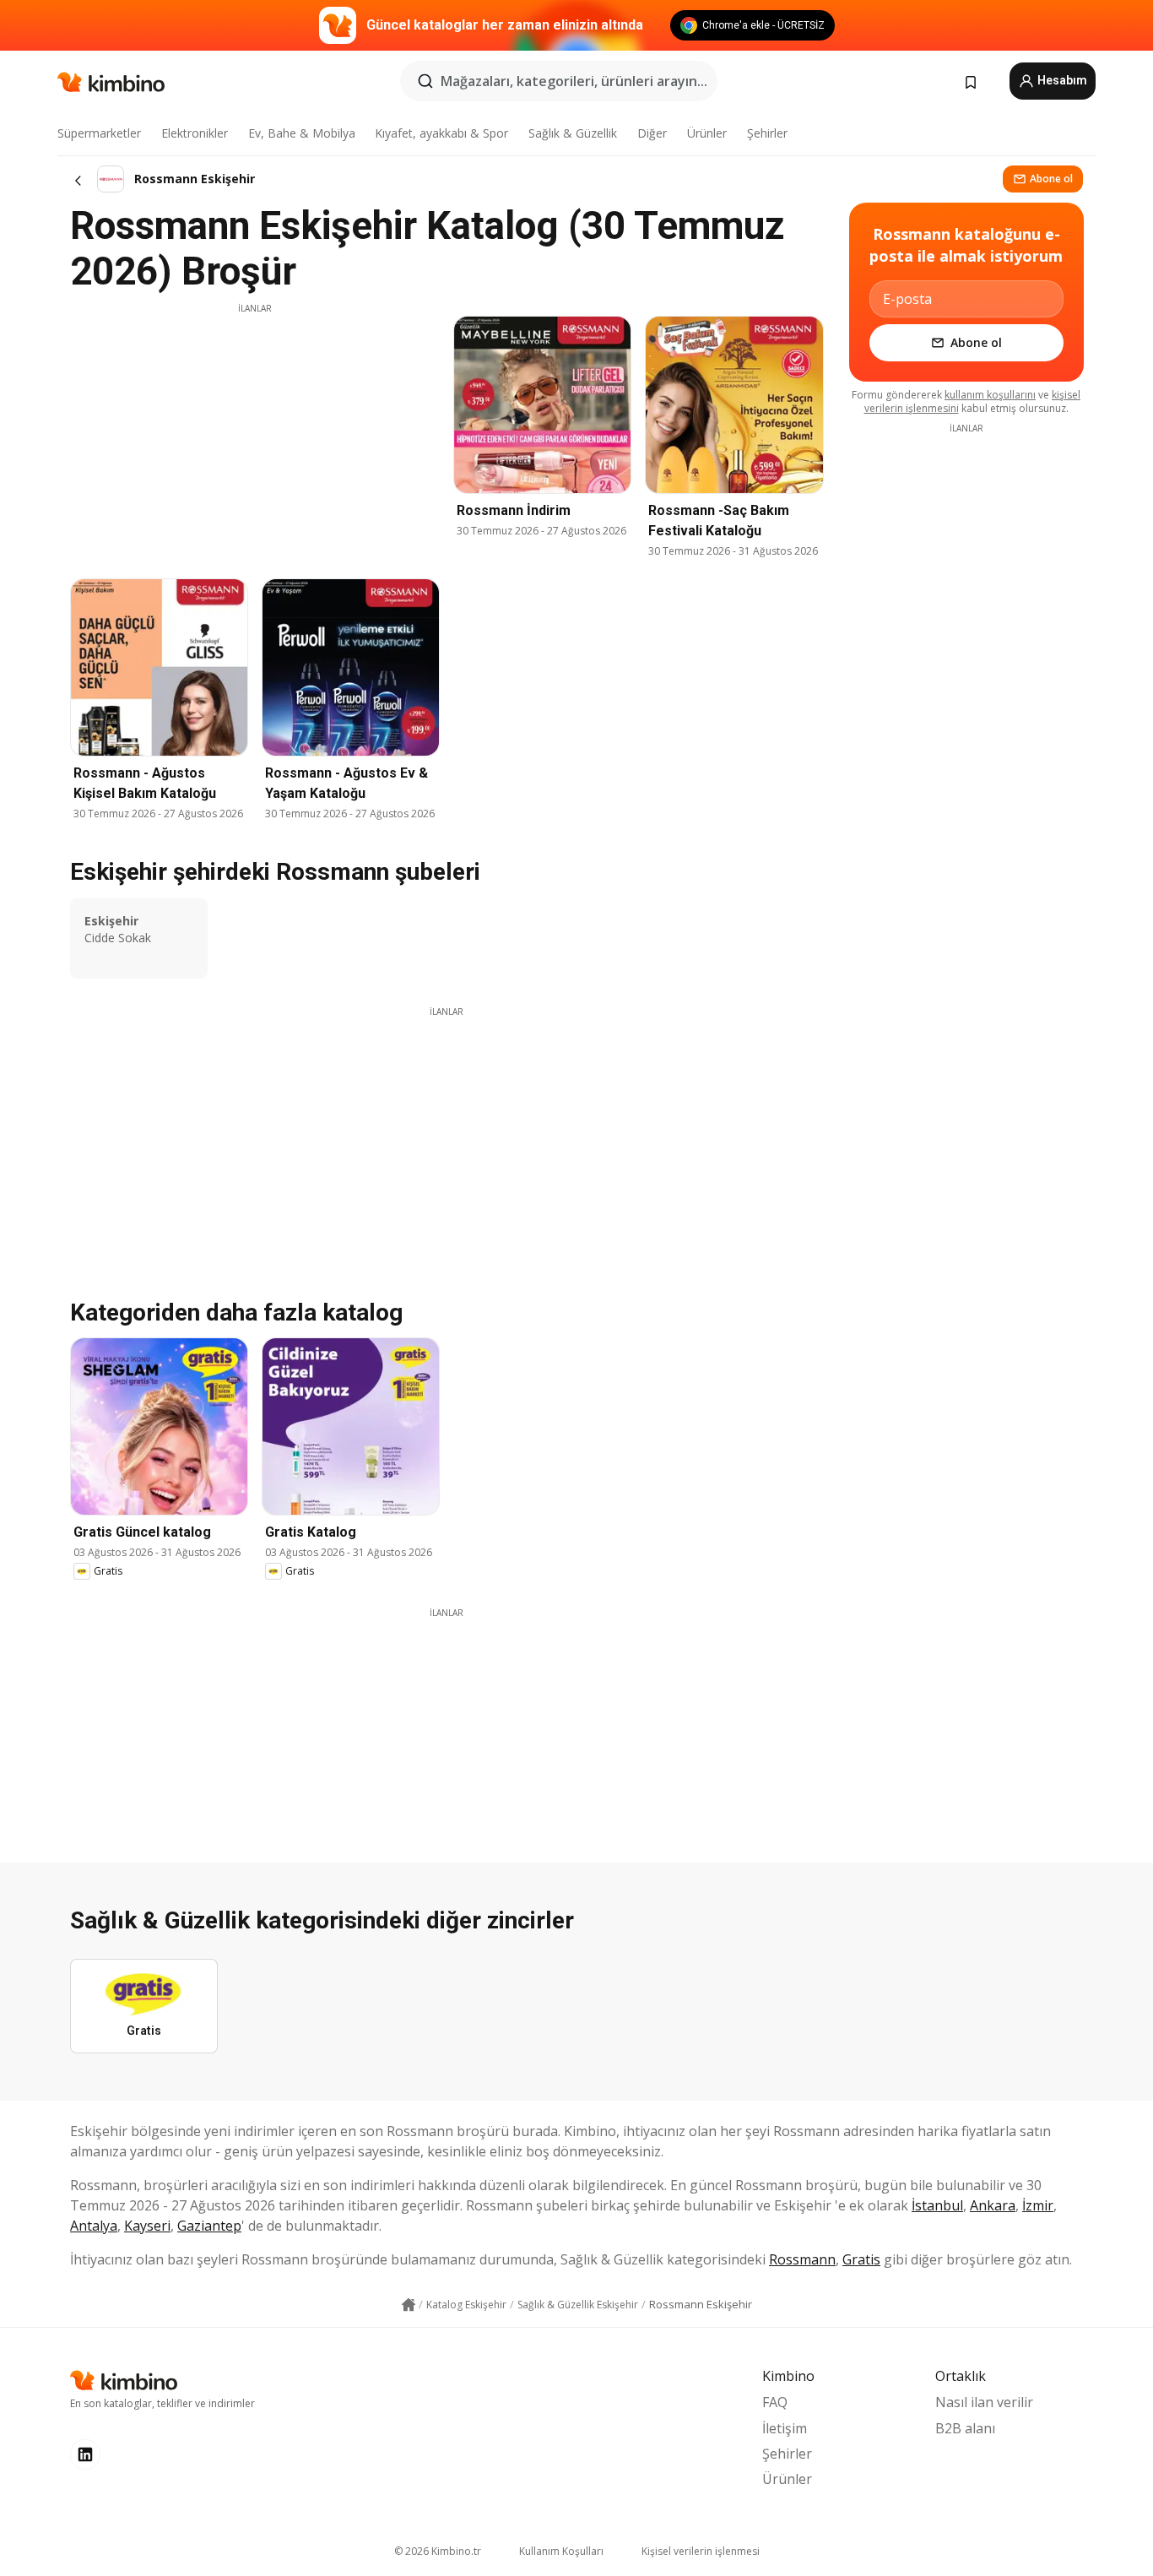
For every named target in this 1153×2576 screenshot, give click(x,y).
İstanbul (937, 2205)
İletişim (785, 2428)
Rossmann (802, 2259)
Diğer (652, 133)
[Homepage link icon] (409, 2305)
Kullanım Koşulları (561, 2551)
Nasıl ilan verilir (984, 2402)
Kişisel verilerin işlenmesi (701, 2551)
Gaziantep (209, 2226)
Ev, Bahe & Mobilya (302, 133)
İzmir (1038, 2205)
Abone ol (1051, 179)
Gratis (861, 2259)
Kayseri (147, 2226)
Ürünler (707, 133)
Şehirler (767, 133)
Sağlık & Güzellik (573, 133)
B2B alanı (965, 2428)
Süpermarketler (99, 133)
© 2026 (438, 2551)
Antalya (94, 2226)
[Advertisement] (255, 433)
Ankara (993, 2205)
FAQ (775, 2402)
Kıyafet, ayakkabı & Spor (441, 133)
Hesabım (1061, 80)
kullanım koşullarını (990, 395)
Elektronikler (195, 133)
